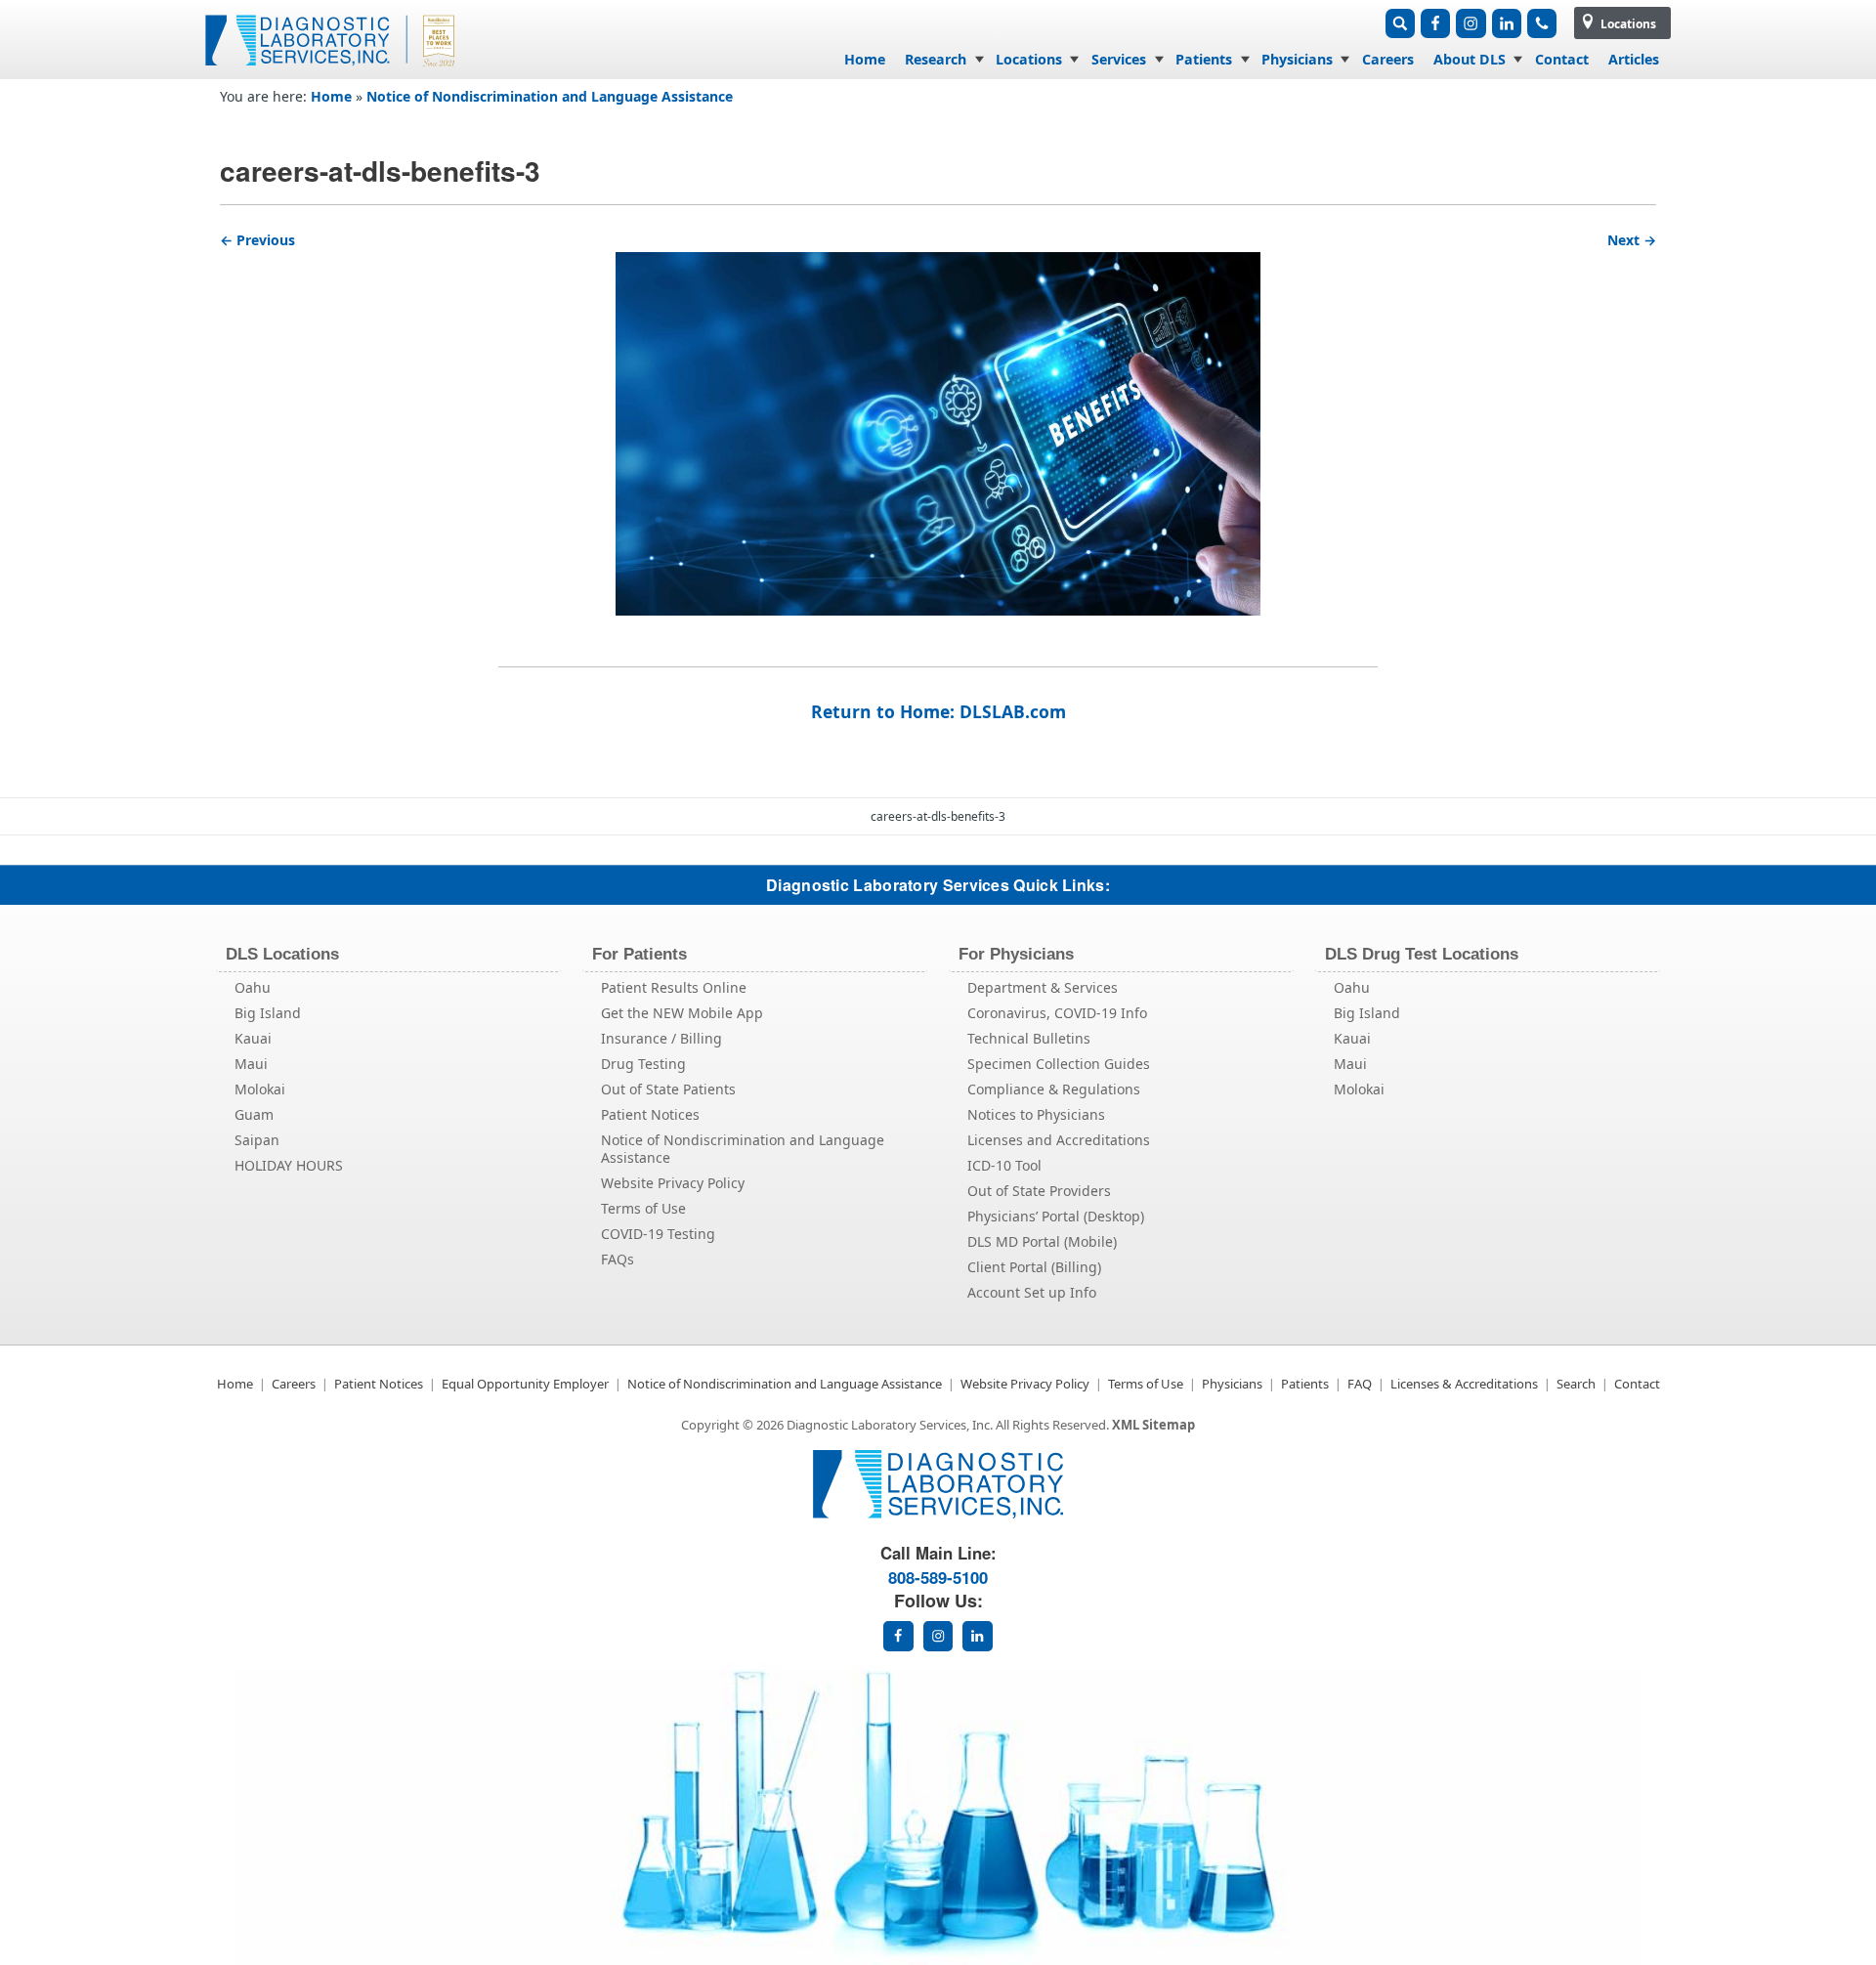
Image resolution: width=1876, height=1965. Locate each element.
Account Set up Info (1032, 1292)
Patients (1204, 59)
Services (1119, 59)
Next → (1632, 240)
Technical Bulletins (1029, 1038)
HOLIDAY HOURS (289, 1165)
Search (1576, 1384)
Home (865, 59)
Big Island (268, 1013)
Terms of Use (643, 1208)
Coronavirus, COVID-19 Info (1057, 1013)
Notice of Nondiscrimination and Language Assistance (550, 96)
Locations (1627, 24)
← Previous (257, 240)
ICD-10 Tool (1004, 1165)
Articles (1634, 59)
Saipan (257, 1140)
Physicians (1297, 59)
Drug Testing (643, 1064)
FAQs (618, 1259)
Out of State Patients (668, 1089)
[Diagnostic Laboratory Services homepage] (938, 1513)
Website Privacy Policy (673, 1183)
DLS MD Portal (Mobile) (1042, 1241)
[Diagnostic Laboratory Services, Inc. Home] (332, 72)
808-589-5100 (938, 1577)
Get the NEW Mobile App (682, 1013)
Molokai (260, 1089)
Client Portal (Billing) (1034, 1267)
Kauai (253, 1038)
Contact (1562, 59)
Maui (251, 1064)
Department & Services (1043, 987)
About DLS (1470, 59)
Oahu (253, 987)
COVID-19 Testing (658, 1234)
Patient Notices (650, 1114)
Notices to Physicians (1036, 1114)
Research (936, 59)
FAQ (1360, 1384)
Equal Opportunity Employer (525, 1384)
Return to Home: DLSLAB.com (938, 711)
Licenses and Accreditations (1059, 1140)
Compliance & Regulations (1054, 1089)
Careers (1388, 59)
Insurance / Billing (661, 1038)
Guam (254, 1114)
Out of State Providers (1039, 1191)
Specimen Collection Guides (1059, 1064)
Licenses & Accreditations (1464, 1384)
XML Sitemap (1153, 1425)
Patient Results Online (674, 987)
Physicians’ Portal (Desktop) (1056, 1216)
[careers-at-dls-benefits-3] (938, 433)
